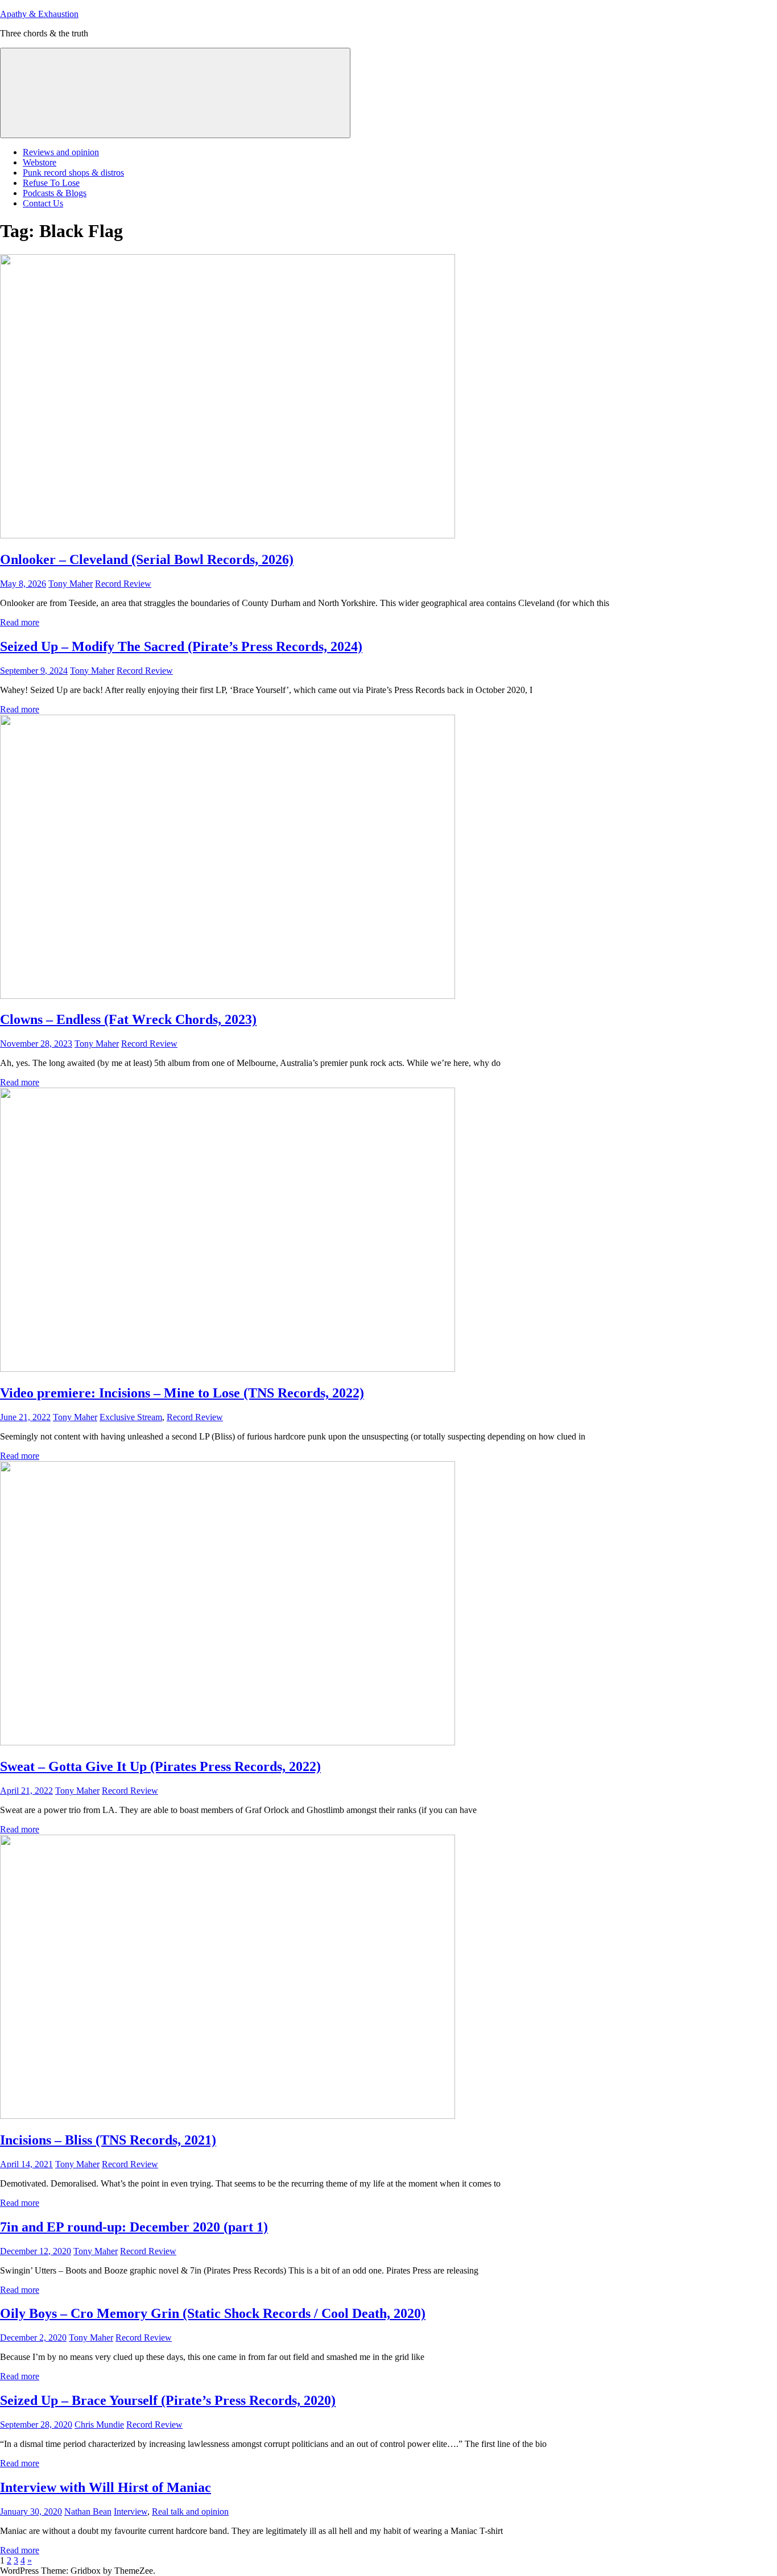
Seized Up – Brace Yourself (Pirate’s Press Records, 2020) (168, 2400)
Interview (131, 2511)
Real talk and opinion (190, 2511)
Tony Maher (71, 584)
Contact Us (43, 203)
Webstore (40, 162)
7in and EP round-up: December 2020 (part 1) (134, 2227)
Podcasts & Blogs (55, 193)
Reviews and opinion (61, 152)
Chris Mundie (99, 2424)
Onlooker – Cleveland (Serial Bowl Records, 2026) (147, 559)
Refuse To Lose (51, 183)
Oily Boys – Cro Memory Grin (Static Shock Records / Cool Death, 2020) (213, 2313)
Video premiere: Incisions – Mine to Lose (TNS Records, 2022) (182, 1393)
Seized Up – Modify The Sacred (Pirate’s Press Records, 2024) (181, 646)
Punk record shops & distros (73, 173)
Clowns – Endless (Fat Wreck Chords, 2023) (128, 1019)
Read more (20, 622)
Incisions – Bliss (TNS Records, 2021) (108, 2140)
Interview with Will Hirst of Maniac (106, 2487)
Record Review (123, 584)
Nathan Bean (88, 2511)
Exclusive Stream (131, 1417)
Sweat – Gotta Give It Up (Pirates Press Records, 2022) (160, 1766)
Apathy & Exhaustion (39, 14)
